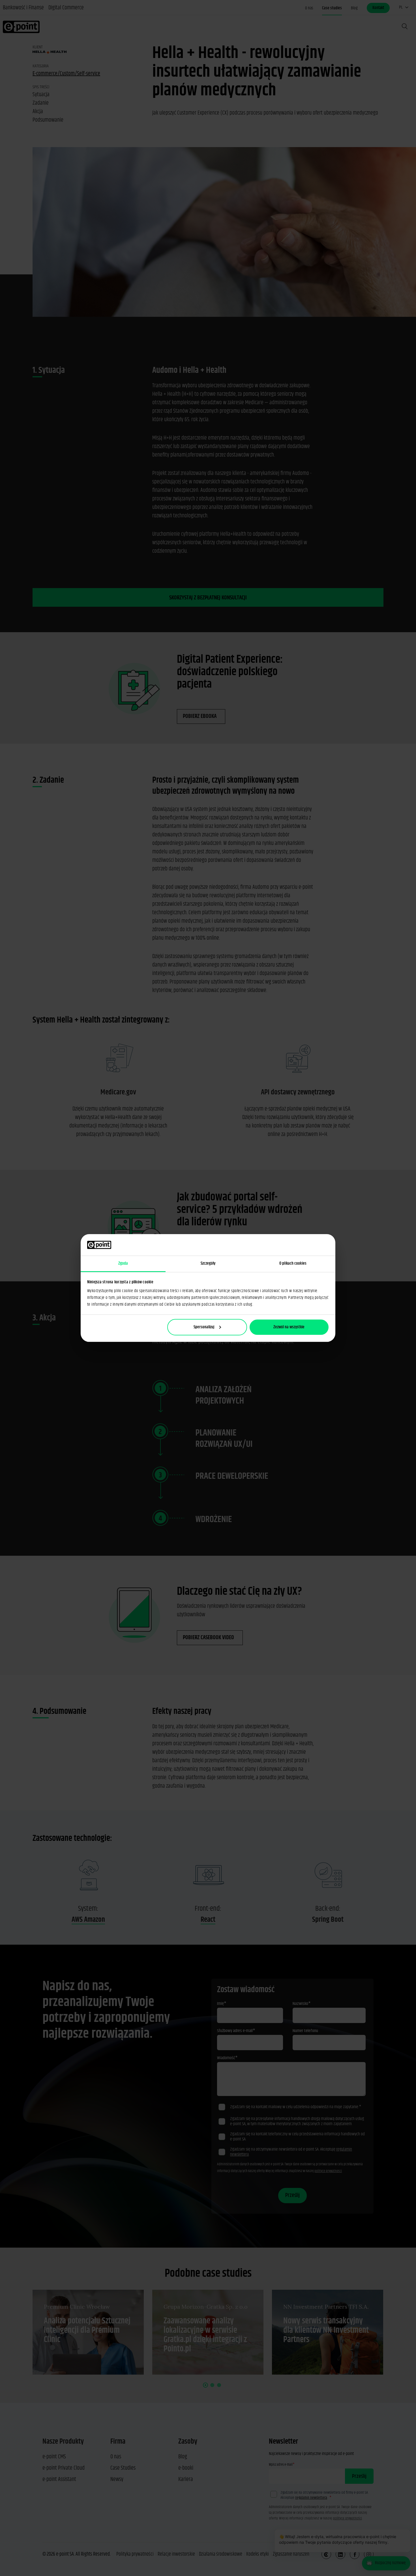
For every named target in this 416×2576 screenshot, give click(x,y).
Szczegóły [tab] (208, 1263)
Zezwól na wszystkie (289, 1327)
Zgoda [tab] (123, 1263)
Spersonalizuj (204, 1327)
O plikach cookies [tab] (293, 1263)
